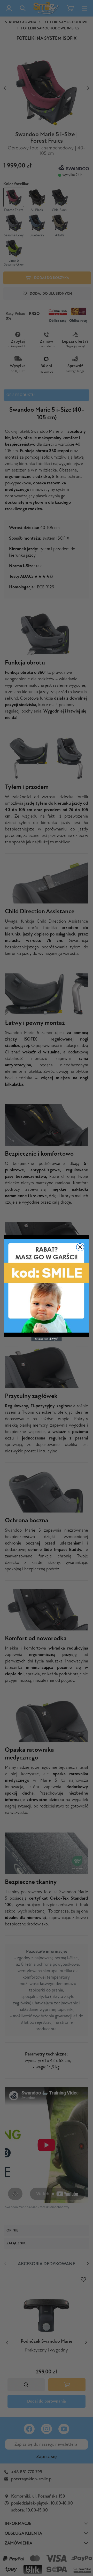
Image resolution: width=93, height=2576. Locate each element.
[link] (47, 1286)
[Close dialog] (80, 1247)
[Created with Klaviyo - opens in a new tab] (47, 1339)
